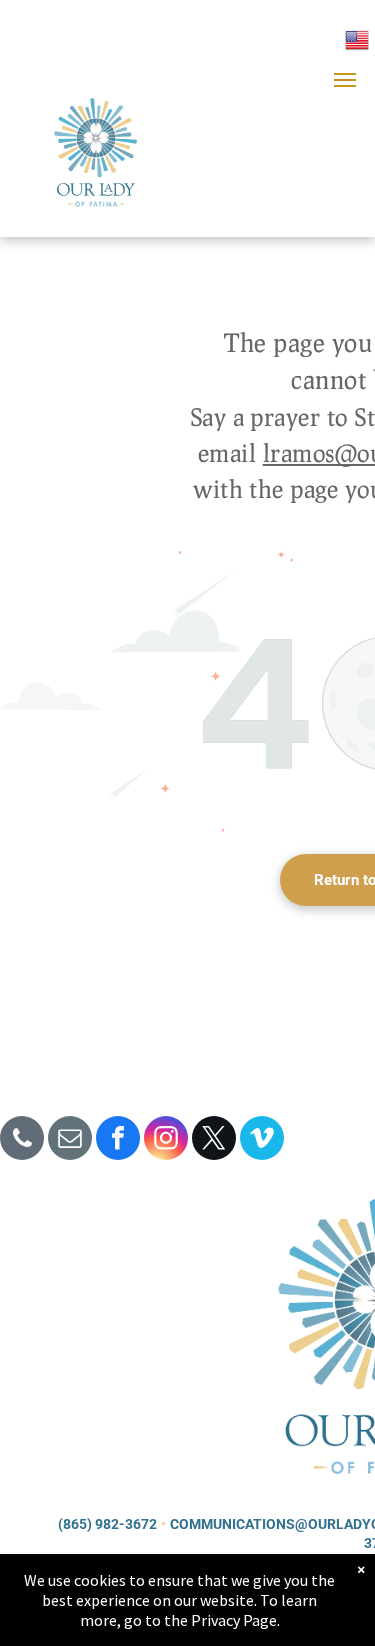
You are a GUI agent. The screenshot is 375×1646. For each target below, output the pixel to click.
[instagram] (166, 1140)
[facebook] (118, 1140)
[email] (70, 1140)
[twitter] (214, 1140)
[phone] (22, 1140)
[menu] (345, 80)
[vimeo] (262, 1140)
